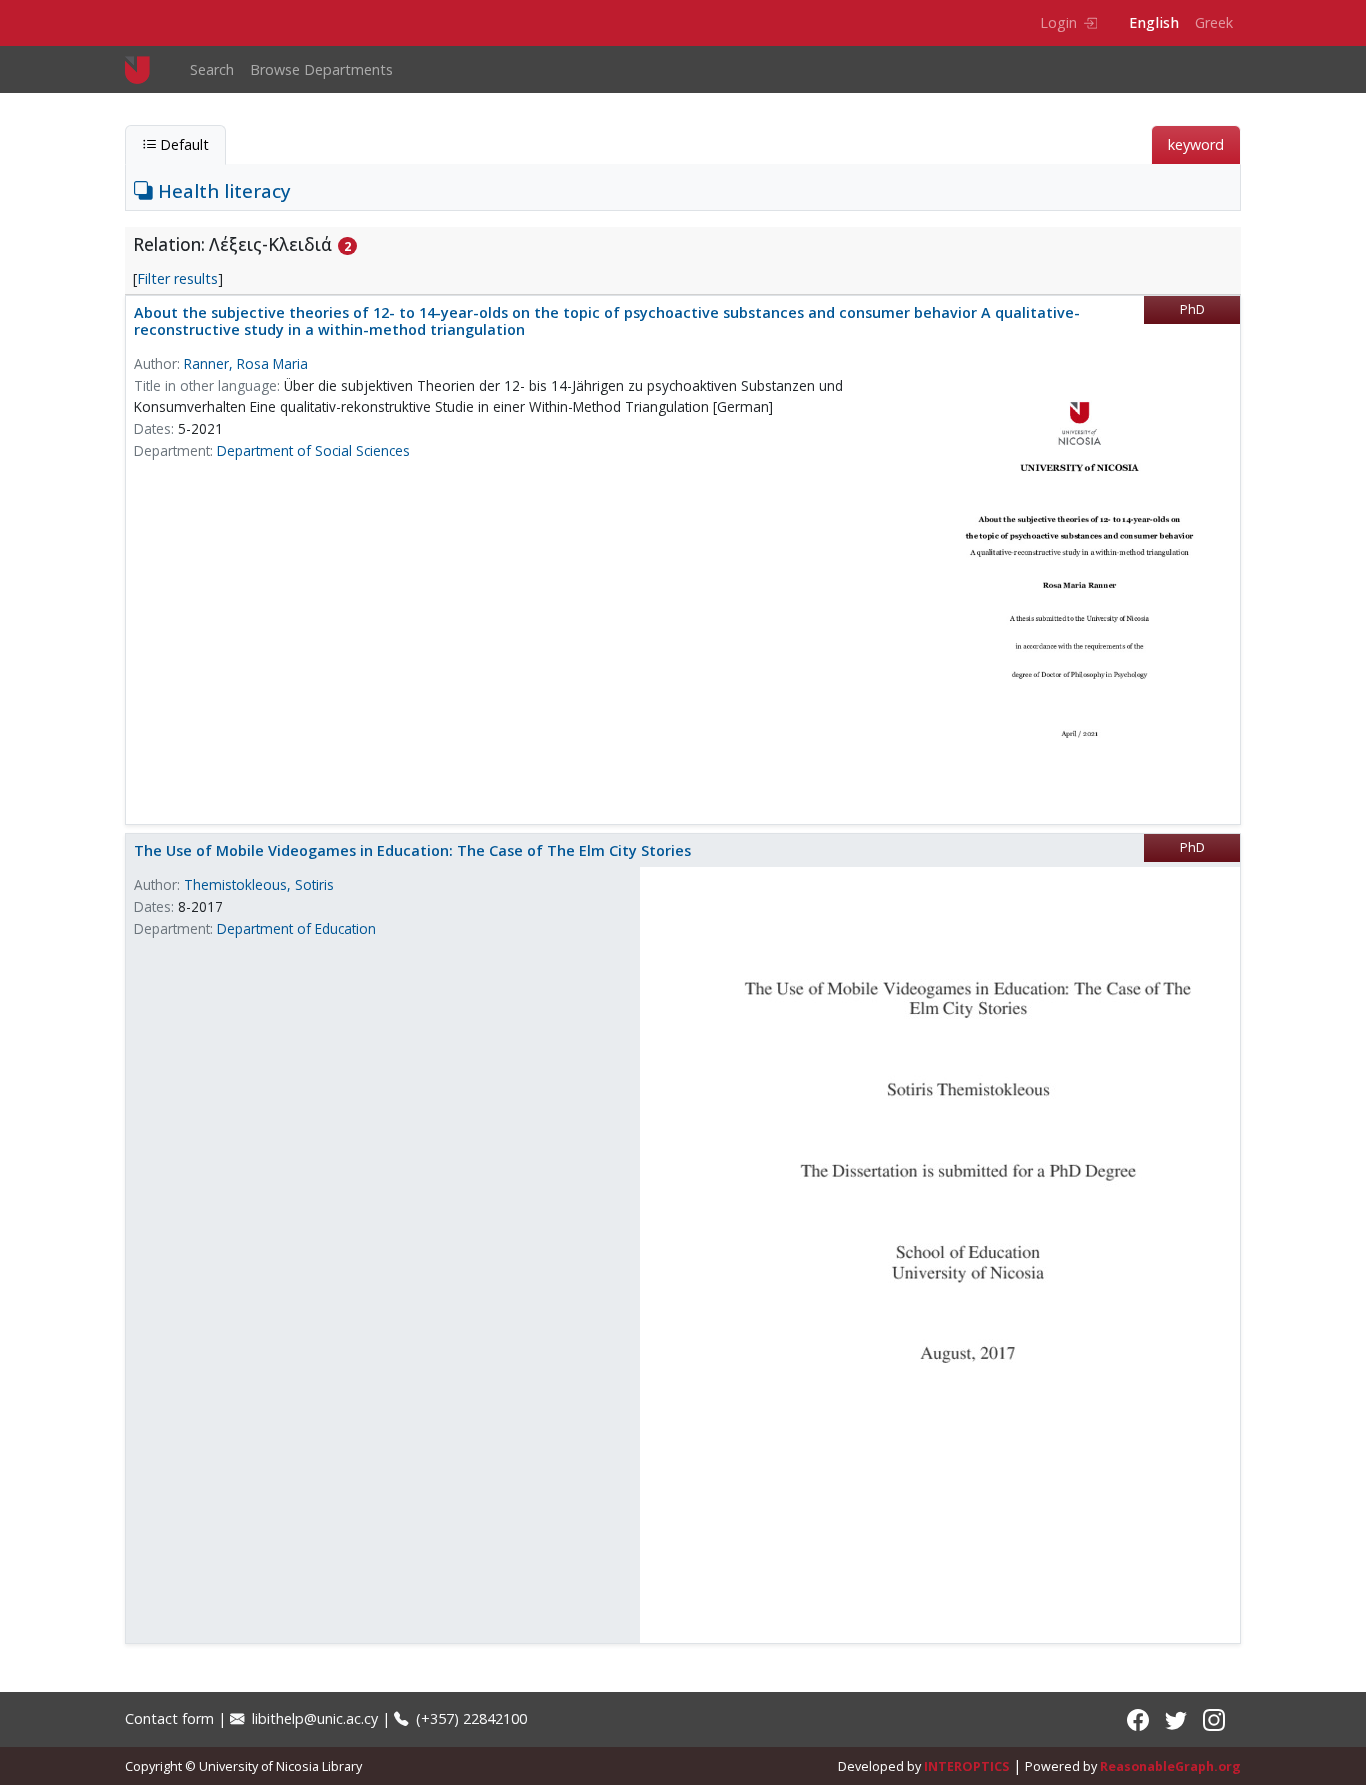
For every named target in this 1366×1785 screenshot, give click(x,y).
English (1154, 22)
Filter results (177, 278)
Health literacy (222, 190)
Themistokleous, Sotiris (259, 884)
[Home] (145, 69)
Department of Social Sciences (313, 450)
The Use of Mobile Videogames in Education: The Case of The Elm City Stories (412, 850)
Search (212, 69)
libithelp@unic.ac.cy (313, 1718)
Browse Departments (321, 69)
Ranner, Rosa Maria (246, 363)
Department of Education (296, 928)
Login (1058, 22)
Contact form (169, 1718)
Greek (1214, 22)
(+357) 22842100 (469, 1718)
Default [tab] (182, 144)
